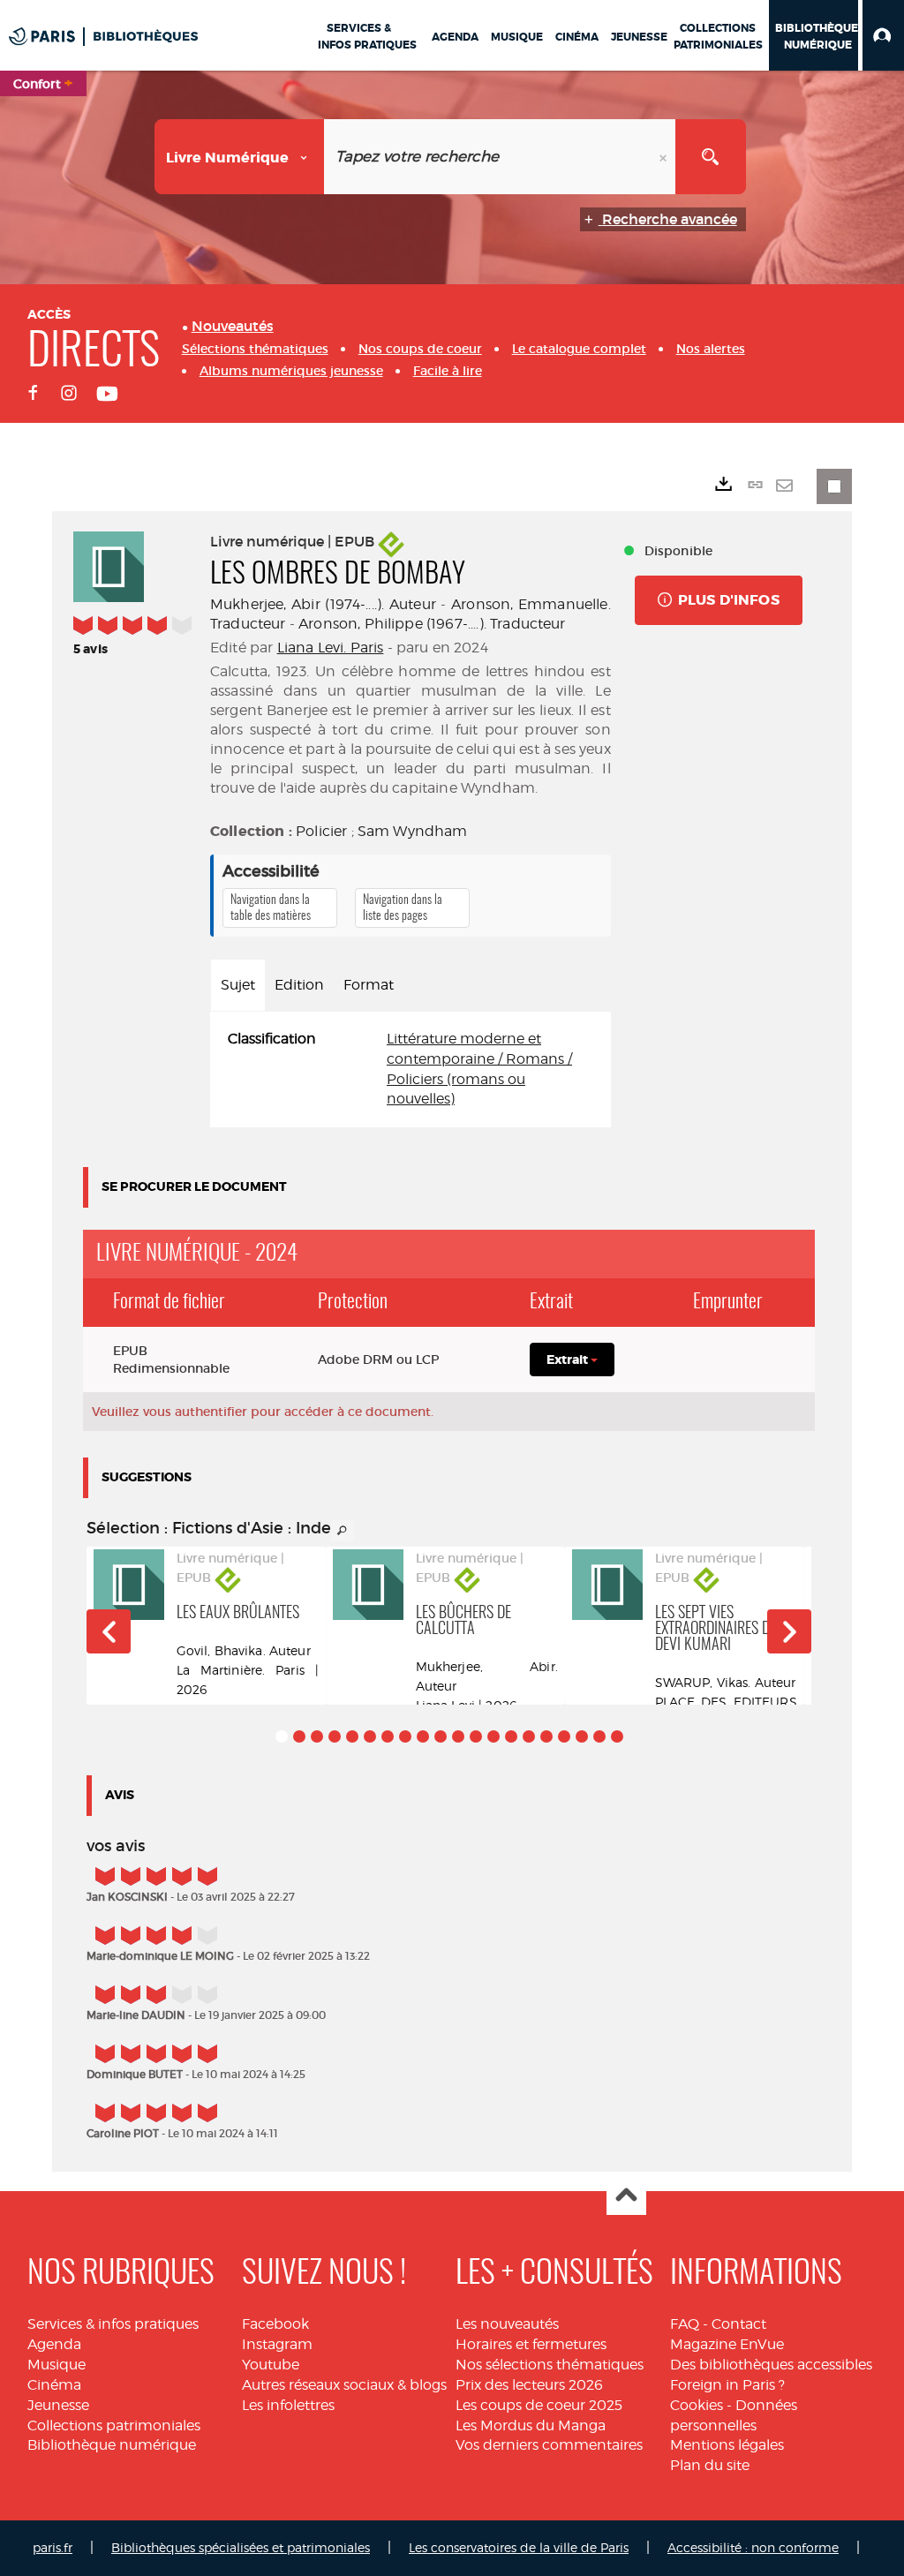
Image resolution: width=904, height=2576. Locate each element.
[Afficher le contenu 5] (352, 1736)
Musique (56, 2365)
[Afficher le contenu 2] (299, 1736)
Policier (321, 831)
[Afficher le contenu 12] (476, 1736)
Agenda (54, 2344)
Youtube (271, 2365)
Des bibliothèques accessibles (771, 2365)
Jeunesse (58, 2405)
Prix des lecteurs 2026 (529, 2385)
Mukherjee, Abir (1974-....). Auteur (323, 604)
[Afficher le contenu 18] (582, 1736)
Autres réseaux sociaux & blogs (344, 2385)
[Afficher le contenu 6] (370, 1736)
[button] (883, 35)
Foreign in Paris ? (727, 2385)
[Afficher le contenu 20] (617, 1736)
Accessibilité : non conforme (753, 2547)
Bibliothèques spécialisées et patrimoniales (241, 2547)
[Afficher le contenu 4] (335, 1736)
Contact (739, 2324)
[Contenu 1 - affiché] (282, 1736)
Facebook (275, 2324)
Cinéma (54, 2385)
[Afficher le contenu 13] (493, 1736)
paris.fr (53, 2547)
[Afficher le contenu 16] (546, 1736)
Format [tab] (369, 985)
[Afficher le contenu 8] (405, 1736)
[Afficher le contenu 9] (423, 1736)
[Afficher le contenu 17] (564, 1736)
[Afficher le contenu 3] (317, 1736)
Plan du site (710, 2465)
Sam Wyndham (413, 831)
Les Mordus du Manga (531, 2425)
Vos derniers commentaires (549, 2445)
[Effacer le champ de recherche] (665, 157)
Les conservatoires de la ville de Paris (519, 2547)
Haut (626, 2196)
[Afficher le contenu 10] (441, 1736)
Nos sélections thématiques (550, 2365)
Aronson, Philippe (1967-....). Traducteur (432, 624)
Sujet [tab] (238, 985)
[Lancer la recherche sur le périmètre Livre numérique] (711, 157)
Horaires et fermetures (531, 2344)
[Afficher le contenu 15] (529, 1736)
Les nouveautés (507, 2324)
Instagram (277, 2344)
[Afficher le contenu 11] (458, 1736)
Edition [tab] (299, 985)
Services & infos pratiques (113, 2324)
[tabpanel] (411, 1070)
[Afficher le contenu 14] (511, 1736)
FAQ (685, 2324)
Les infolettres (288, 2405)
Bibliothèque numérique (112, 2445)
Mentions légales (727, 2445)
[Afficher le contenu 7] (388, 1736)
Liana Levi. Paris (331, 648)
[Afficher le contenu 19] (599, 1736)
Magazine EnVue (727, 2344)
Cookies (697, 2405)
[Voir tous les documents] (343, 1531)
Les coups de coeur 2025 (539, 2405)
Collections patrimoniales (114, 2425)
